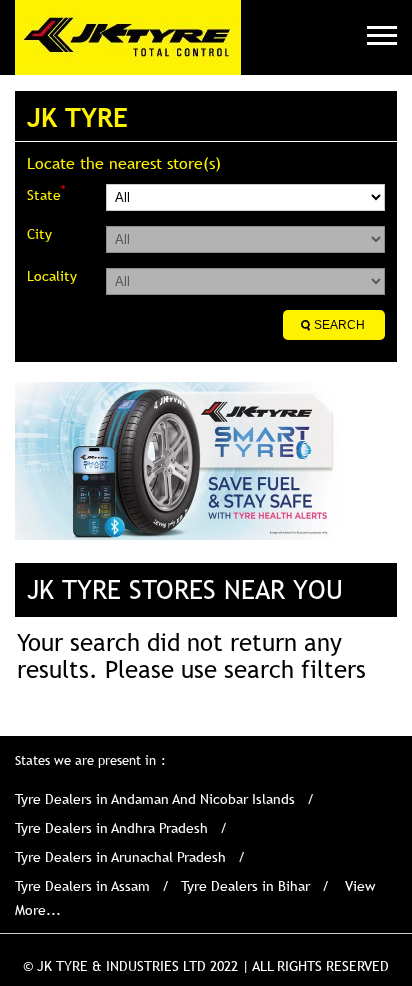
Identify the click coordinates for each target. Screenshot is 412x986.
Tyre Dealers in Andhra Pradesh (111, 828)
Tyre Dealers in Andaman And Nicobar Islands (155, 799)
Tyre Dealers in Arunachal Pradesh (120, 857)
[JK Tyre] (128, 37)
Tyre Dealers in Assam (82, 886)
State (46, 193)
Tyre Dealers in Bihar (245, 886)
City (39, 234)
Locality (52, 276)
